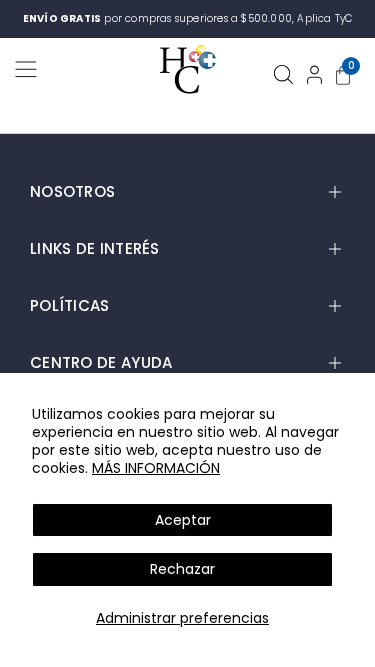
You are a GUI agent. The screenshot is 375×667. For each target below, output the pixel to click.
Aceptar (183, 520)
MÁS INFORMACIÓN (156, 468)
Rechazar (182, 569)
